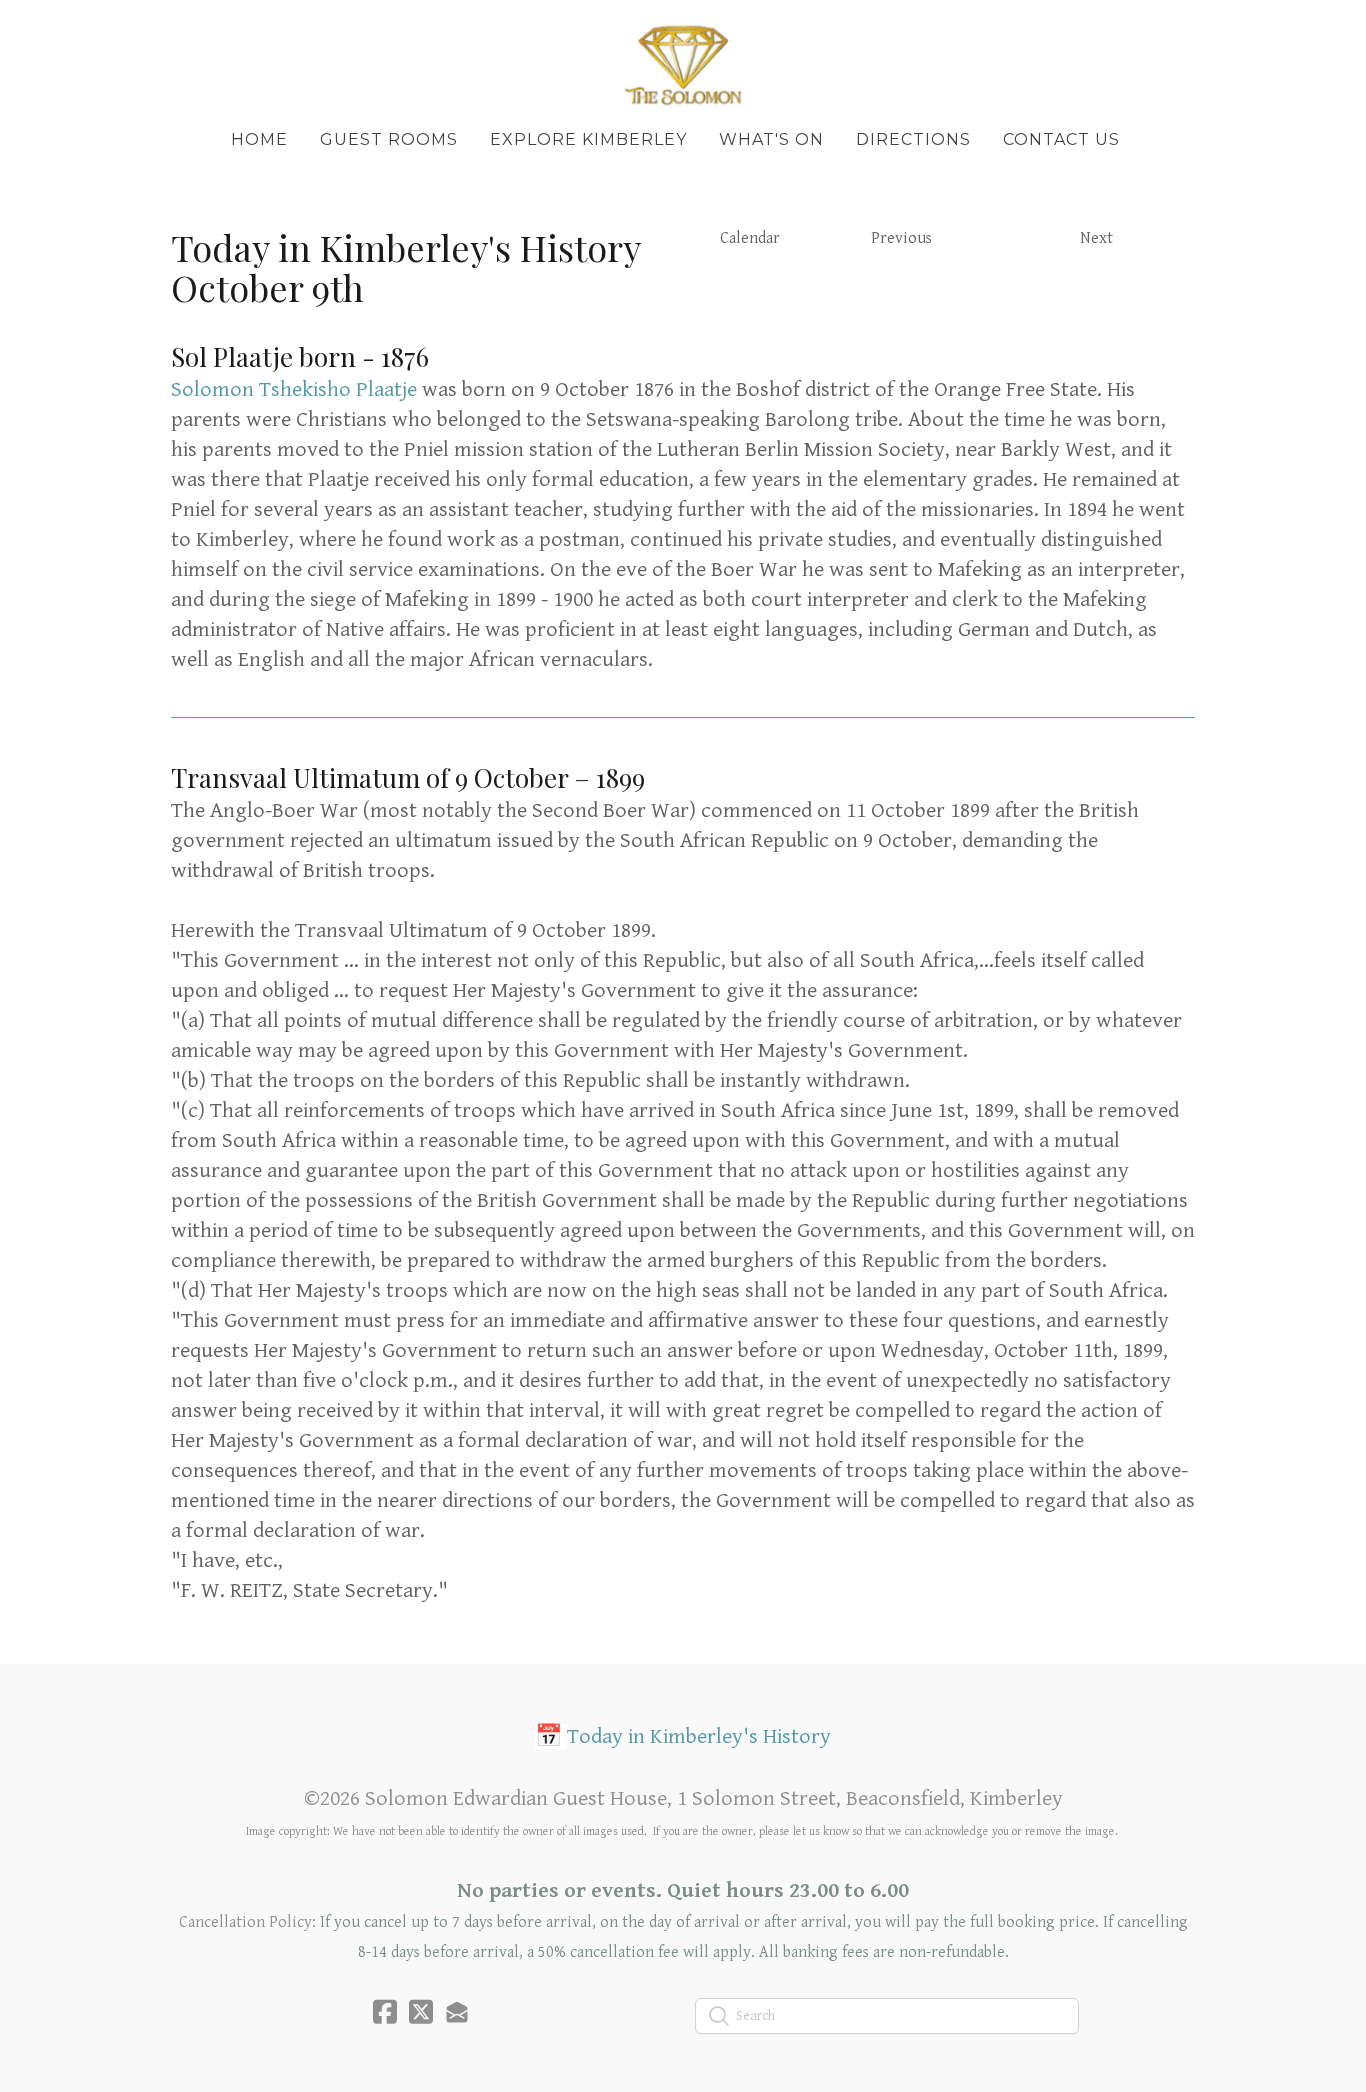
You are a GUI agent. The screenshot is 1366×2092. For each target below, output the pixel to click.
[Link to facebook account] (385, 2011)
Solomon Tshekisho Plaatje (294, 389)
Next (1096, 238)
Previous (901, 238)
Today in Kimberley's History (699, 1736)
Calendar (750, 238)
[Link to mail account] (457, 2011)
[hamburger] (83, 32)
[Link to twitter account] (421, 2011)
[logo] (683, 64)
